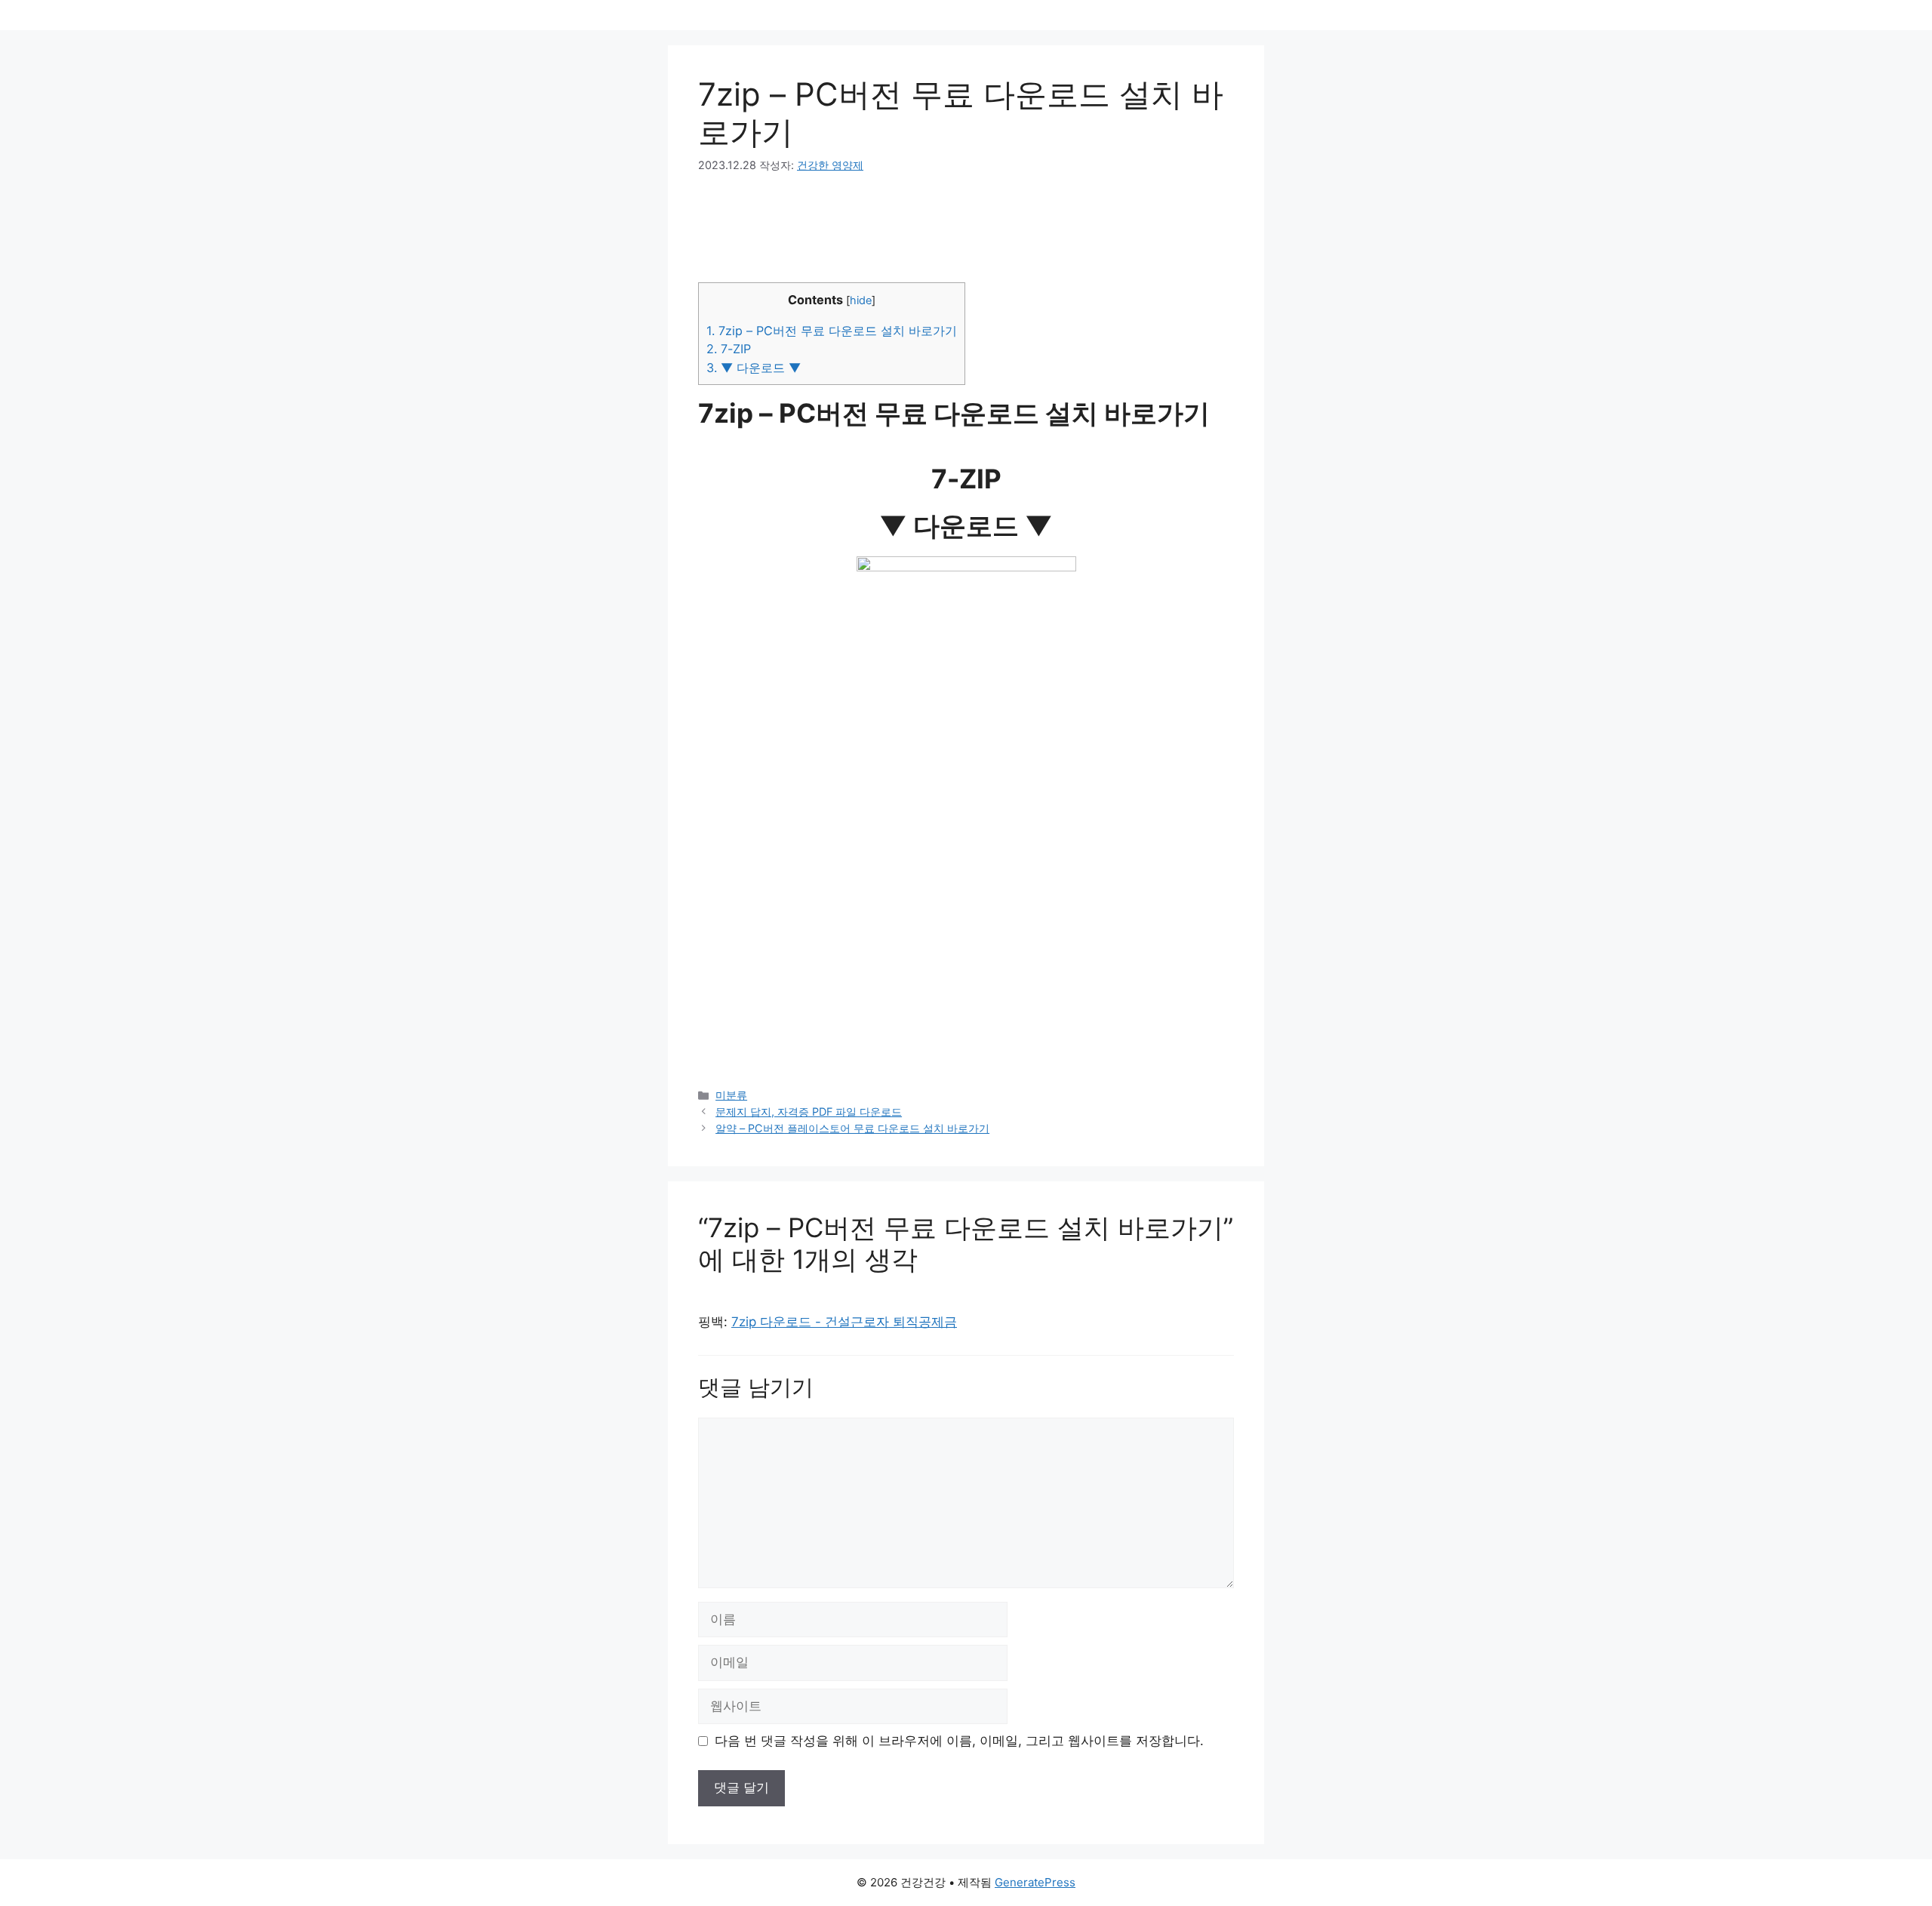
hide (861, 300)
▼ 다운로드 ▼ (754, 368)
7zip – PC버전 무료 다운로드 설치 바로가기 (832, 331)
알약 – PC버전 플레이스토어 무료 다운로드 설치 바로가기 (852, 1128)
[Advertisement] (966, 885)
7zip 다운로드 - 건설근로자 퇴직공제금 (844, 1322)
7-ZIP (729, 349)
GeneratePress (1035, 1882)
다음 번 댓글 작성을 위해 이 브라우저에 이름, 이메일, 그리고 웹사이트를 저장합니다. (959, 1741)
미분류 (731, 1095)
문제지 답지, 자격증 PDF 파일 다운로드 (809, 1112)
